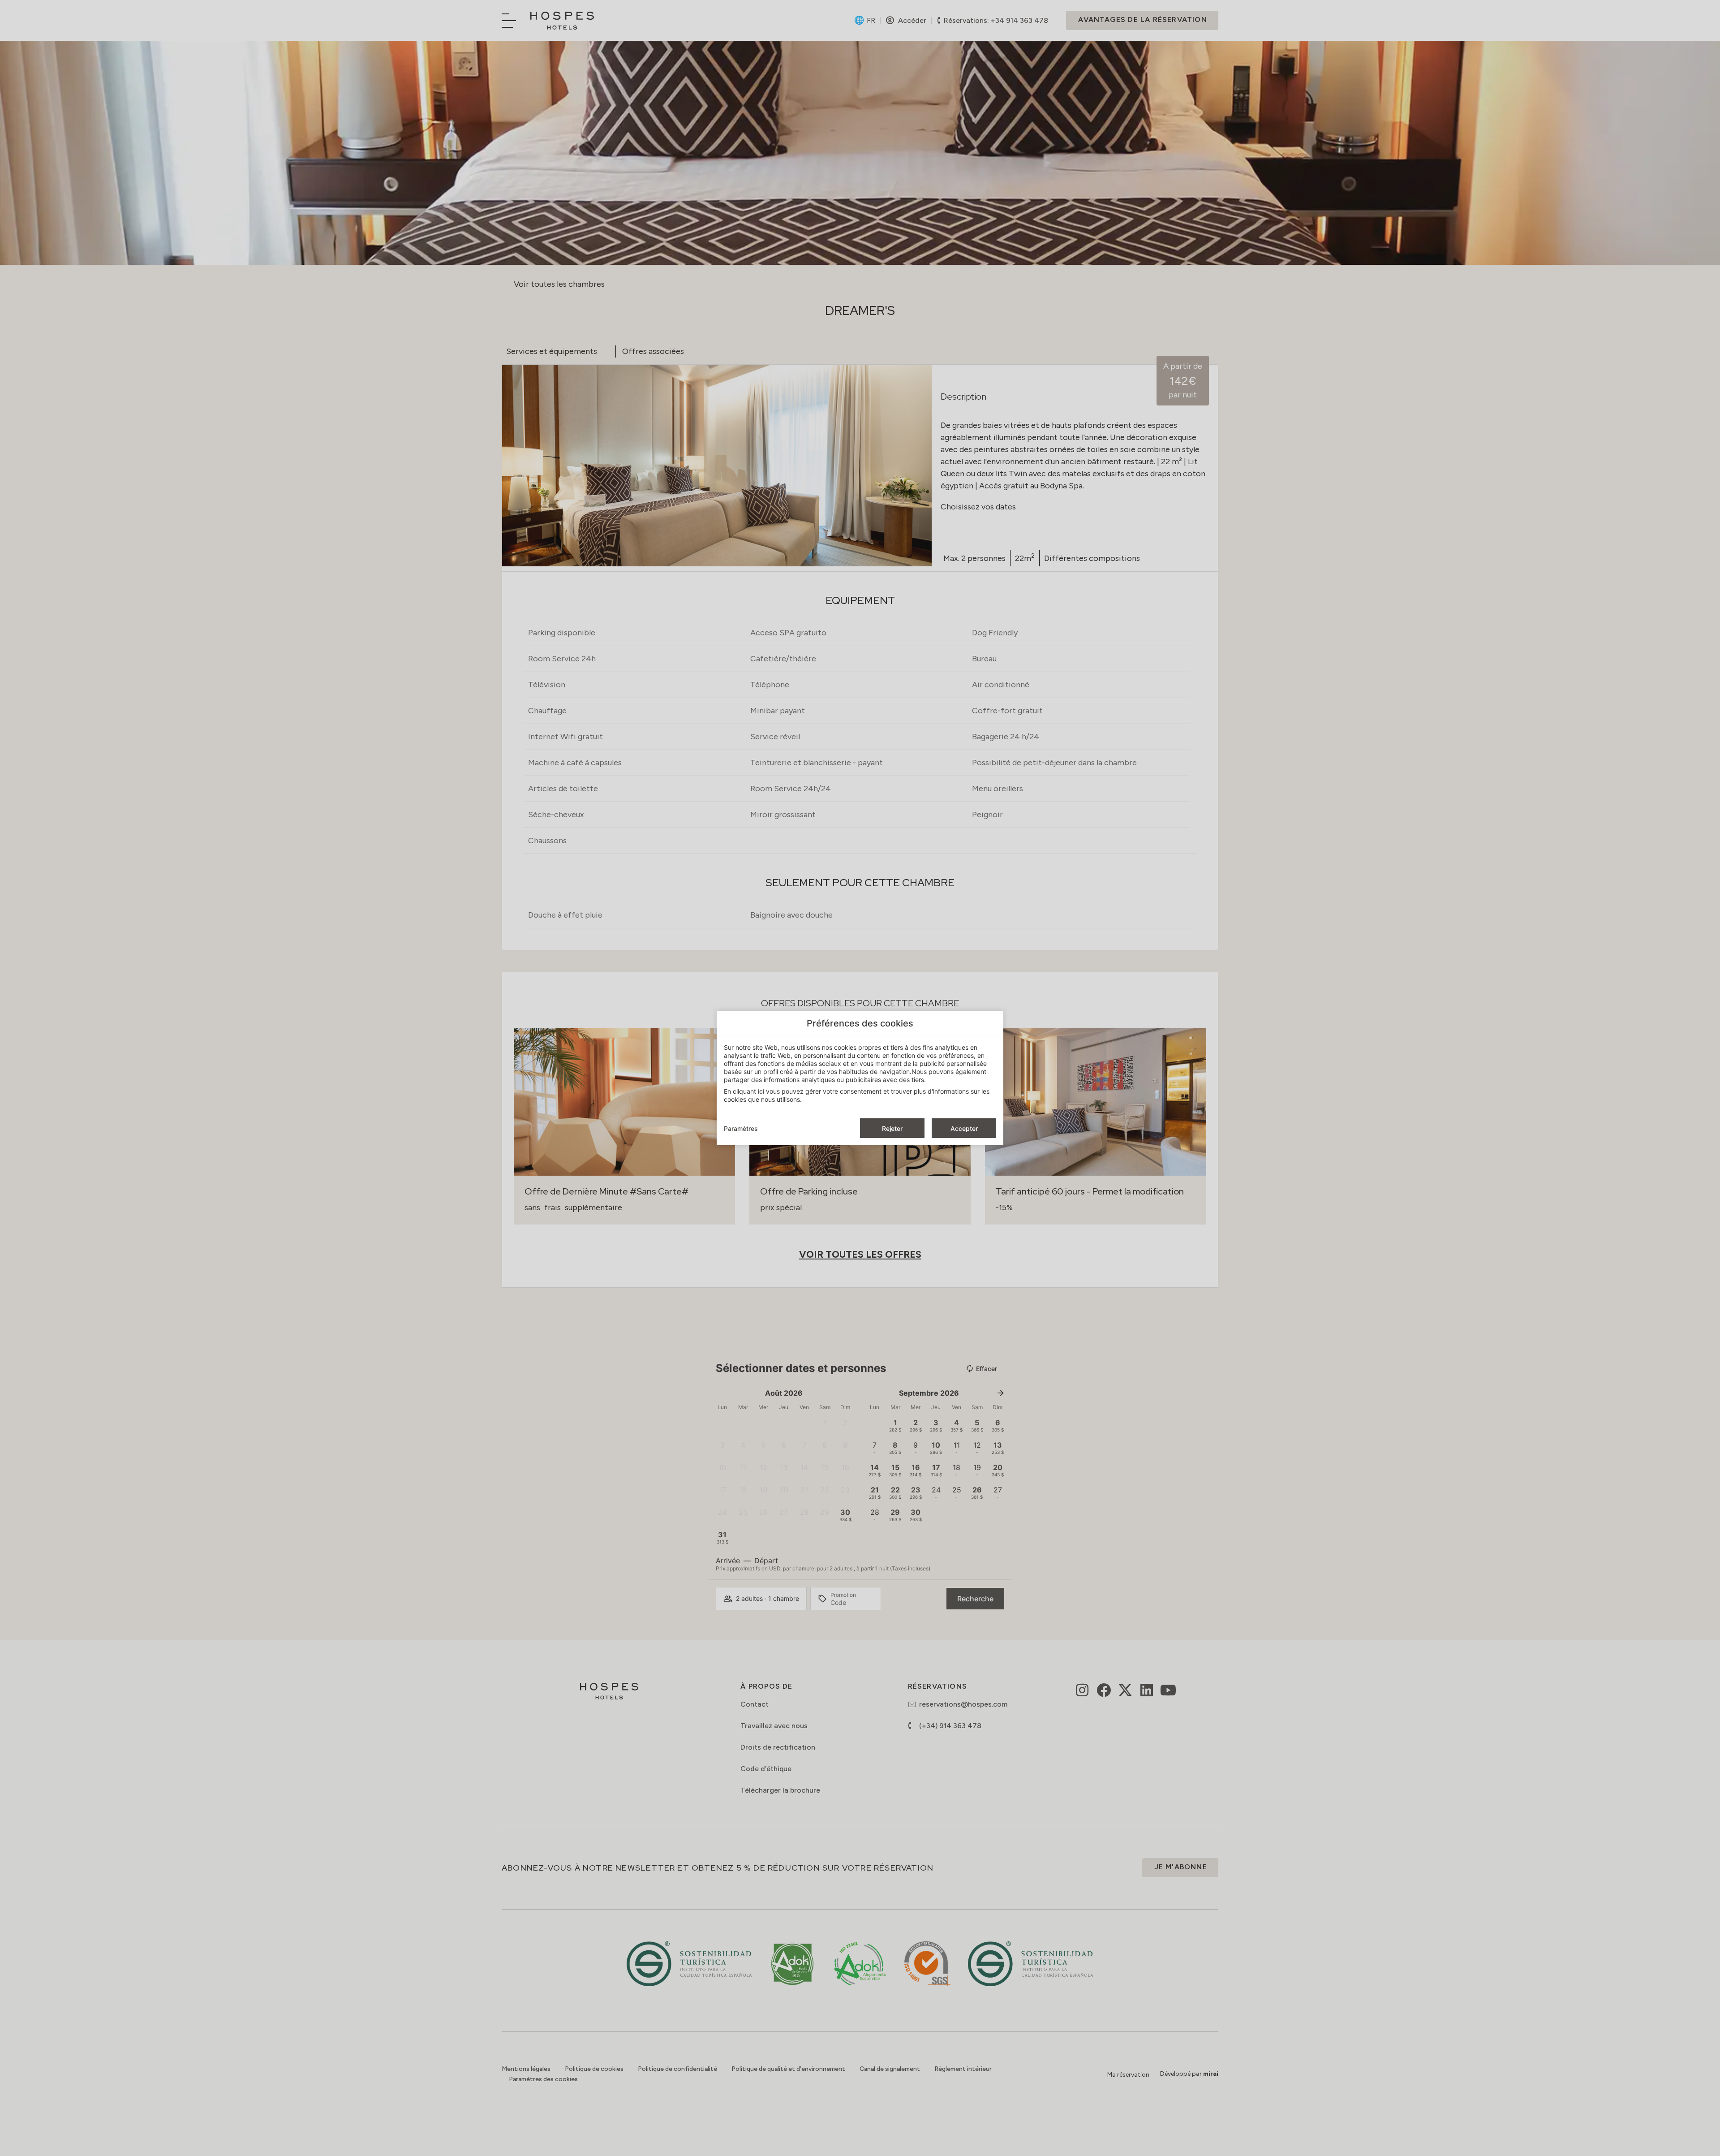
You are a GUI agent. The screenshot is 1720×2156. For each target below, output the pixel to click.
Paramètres (741, 1128)
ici (761, 1091)
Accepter (964, 1128)
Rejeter (892, 1128)
